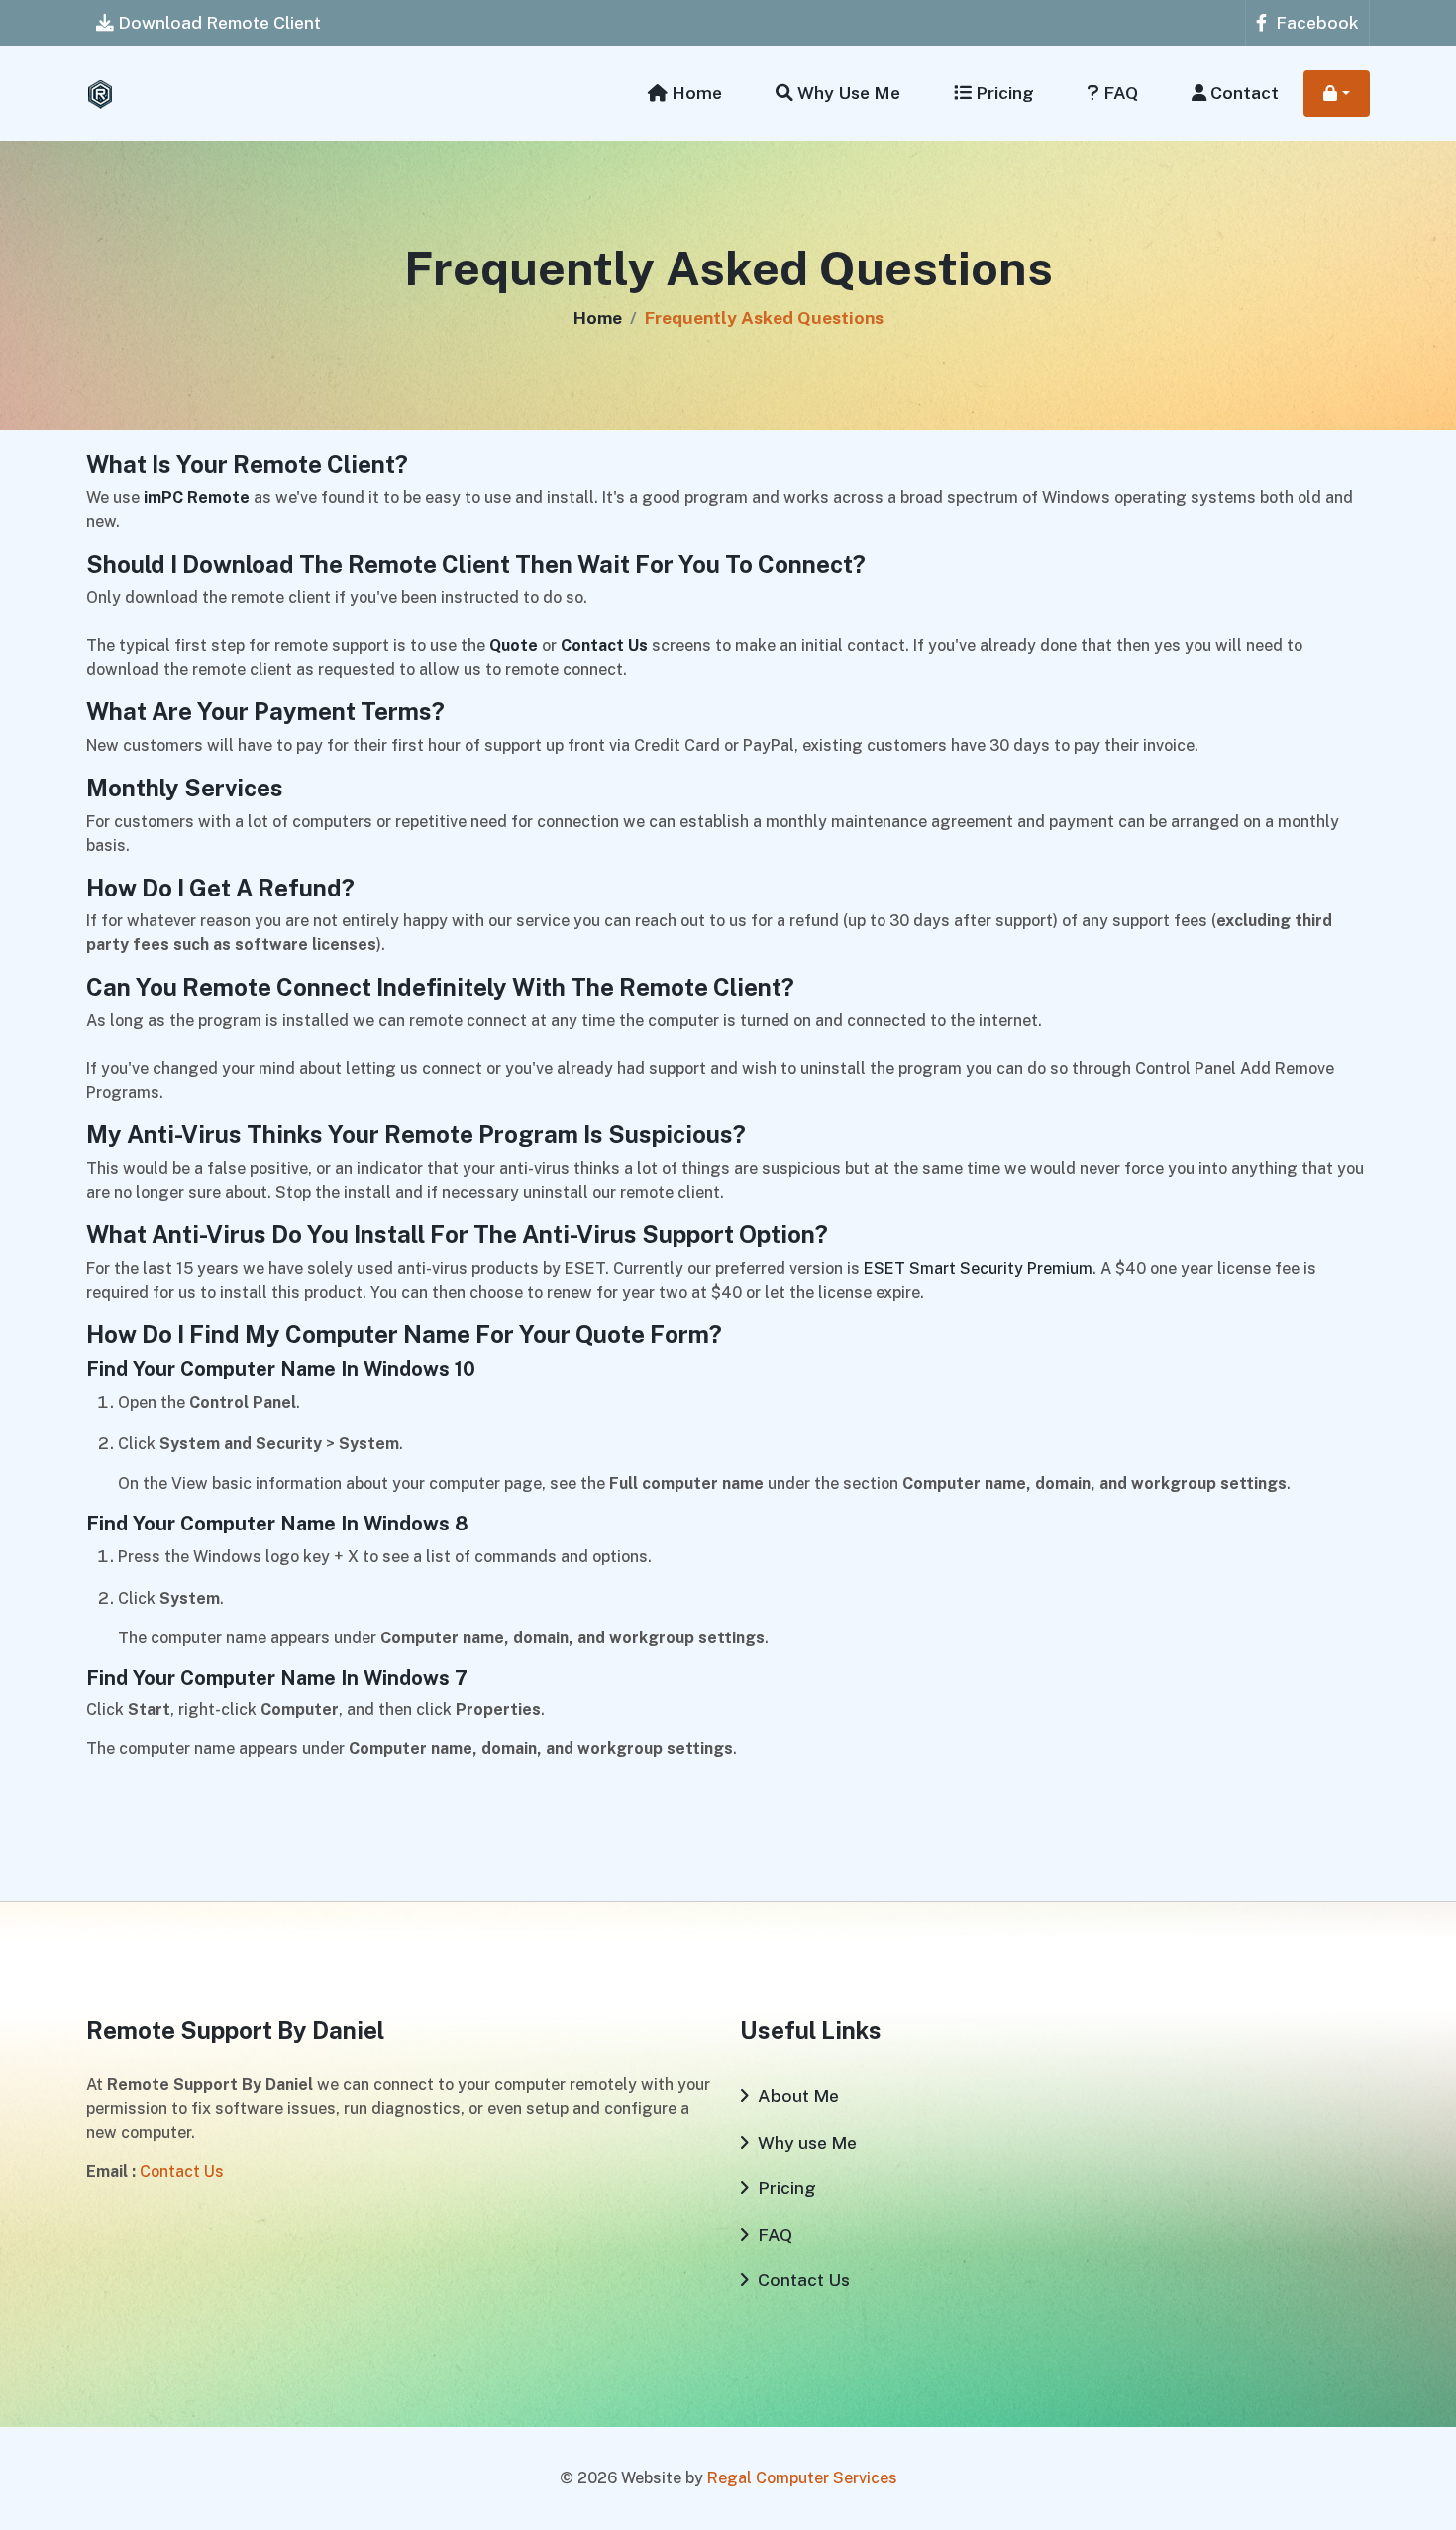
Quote (514, 645)
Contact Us (604, 645)
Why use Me (847, 93)
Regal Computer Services (802, 2478)
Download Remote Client (217, 22)
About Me (796, 2096)
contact (1243, 93)
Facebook (1315, 22)
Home (695, 93)
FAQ (1119, 93)
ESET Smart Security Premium (978, 1268)
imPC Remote (197, 498)
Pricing (1003, 93)
